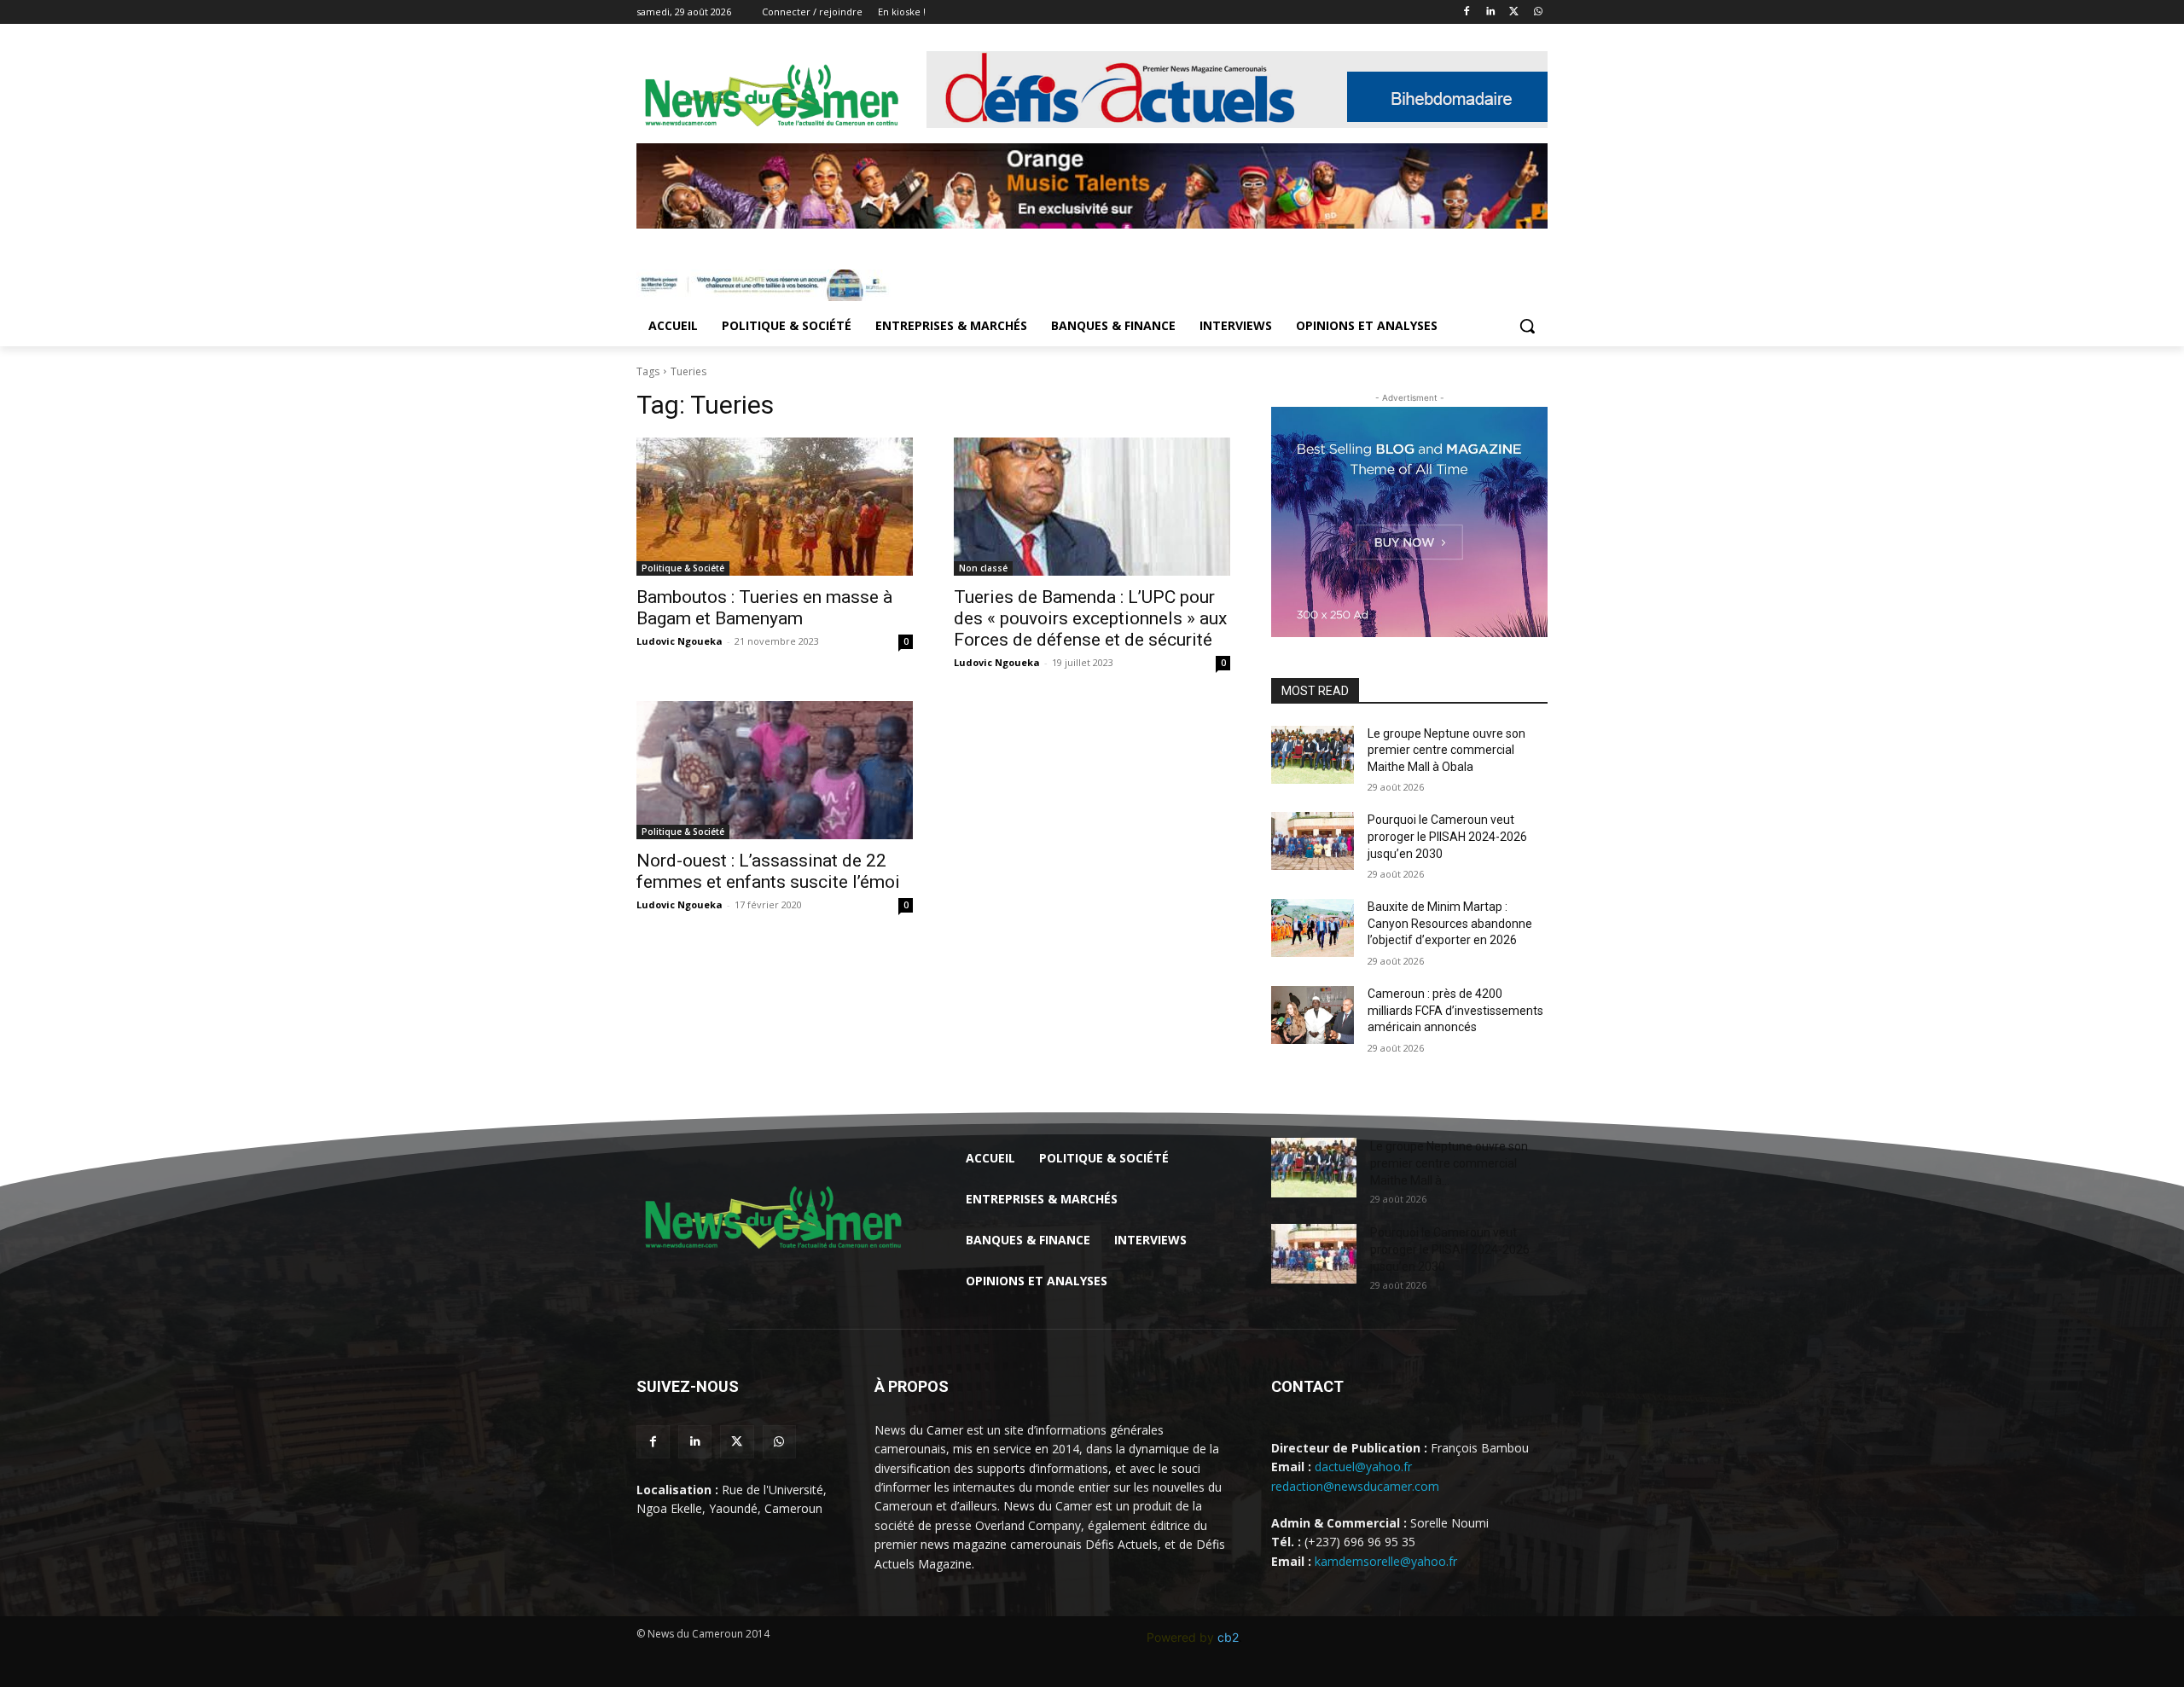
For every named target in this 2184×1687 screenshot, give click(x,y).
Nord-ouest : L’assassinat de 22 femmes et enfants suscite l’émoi (768, 871)
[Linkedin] (1491, 12)
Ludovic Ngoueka (680, 641)
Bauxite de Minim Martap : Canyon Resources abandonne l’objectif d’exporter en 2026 (1450, 923)
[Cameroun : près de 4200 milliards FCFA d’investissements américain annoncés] (1313, 1015)
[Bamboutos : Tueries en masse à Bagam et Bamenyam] (775, 507)
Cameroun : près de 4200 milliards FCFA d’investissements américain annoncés (1455, 1010)
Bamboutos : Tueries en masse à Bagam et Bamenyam (764, 608)
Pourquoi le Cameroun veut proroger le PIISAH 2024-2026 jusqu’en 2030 (1447, 836)
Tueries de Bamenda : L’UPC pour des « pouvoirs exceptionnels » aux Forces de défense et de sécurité (1090, 618)
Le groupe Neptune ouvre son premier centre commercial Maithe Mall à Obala (1446, 750)
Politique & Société (683, 568)
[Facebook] (1467, 12)
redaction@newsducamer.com (1355, 1486)
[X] (1514, 12)
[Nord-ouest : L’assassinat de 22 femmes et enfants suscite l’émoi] (775, 770)
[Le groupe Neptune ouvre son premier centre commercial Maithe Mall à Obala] (1313, 755)
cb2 (1228, 1637)
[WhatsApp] (1538, 12)
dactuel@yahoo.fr (1363, 1467)
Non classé (983, 568)
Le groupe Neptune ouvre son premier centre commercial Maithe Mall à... (1449, 1163)
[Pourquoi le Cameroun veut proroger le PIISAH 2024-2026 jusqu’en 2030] (1313, 841)
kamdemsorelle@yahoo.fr (1386, 1561)
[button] (1527, 326)
